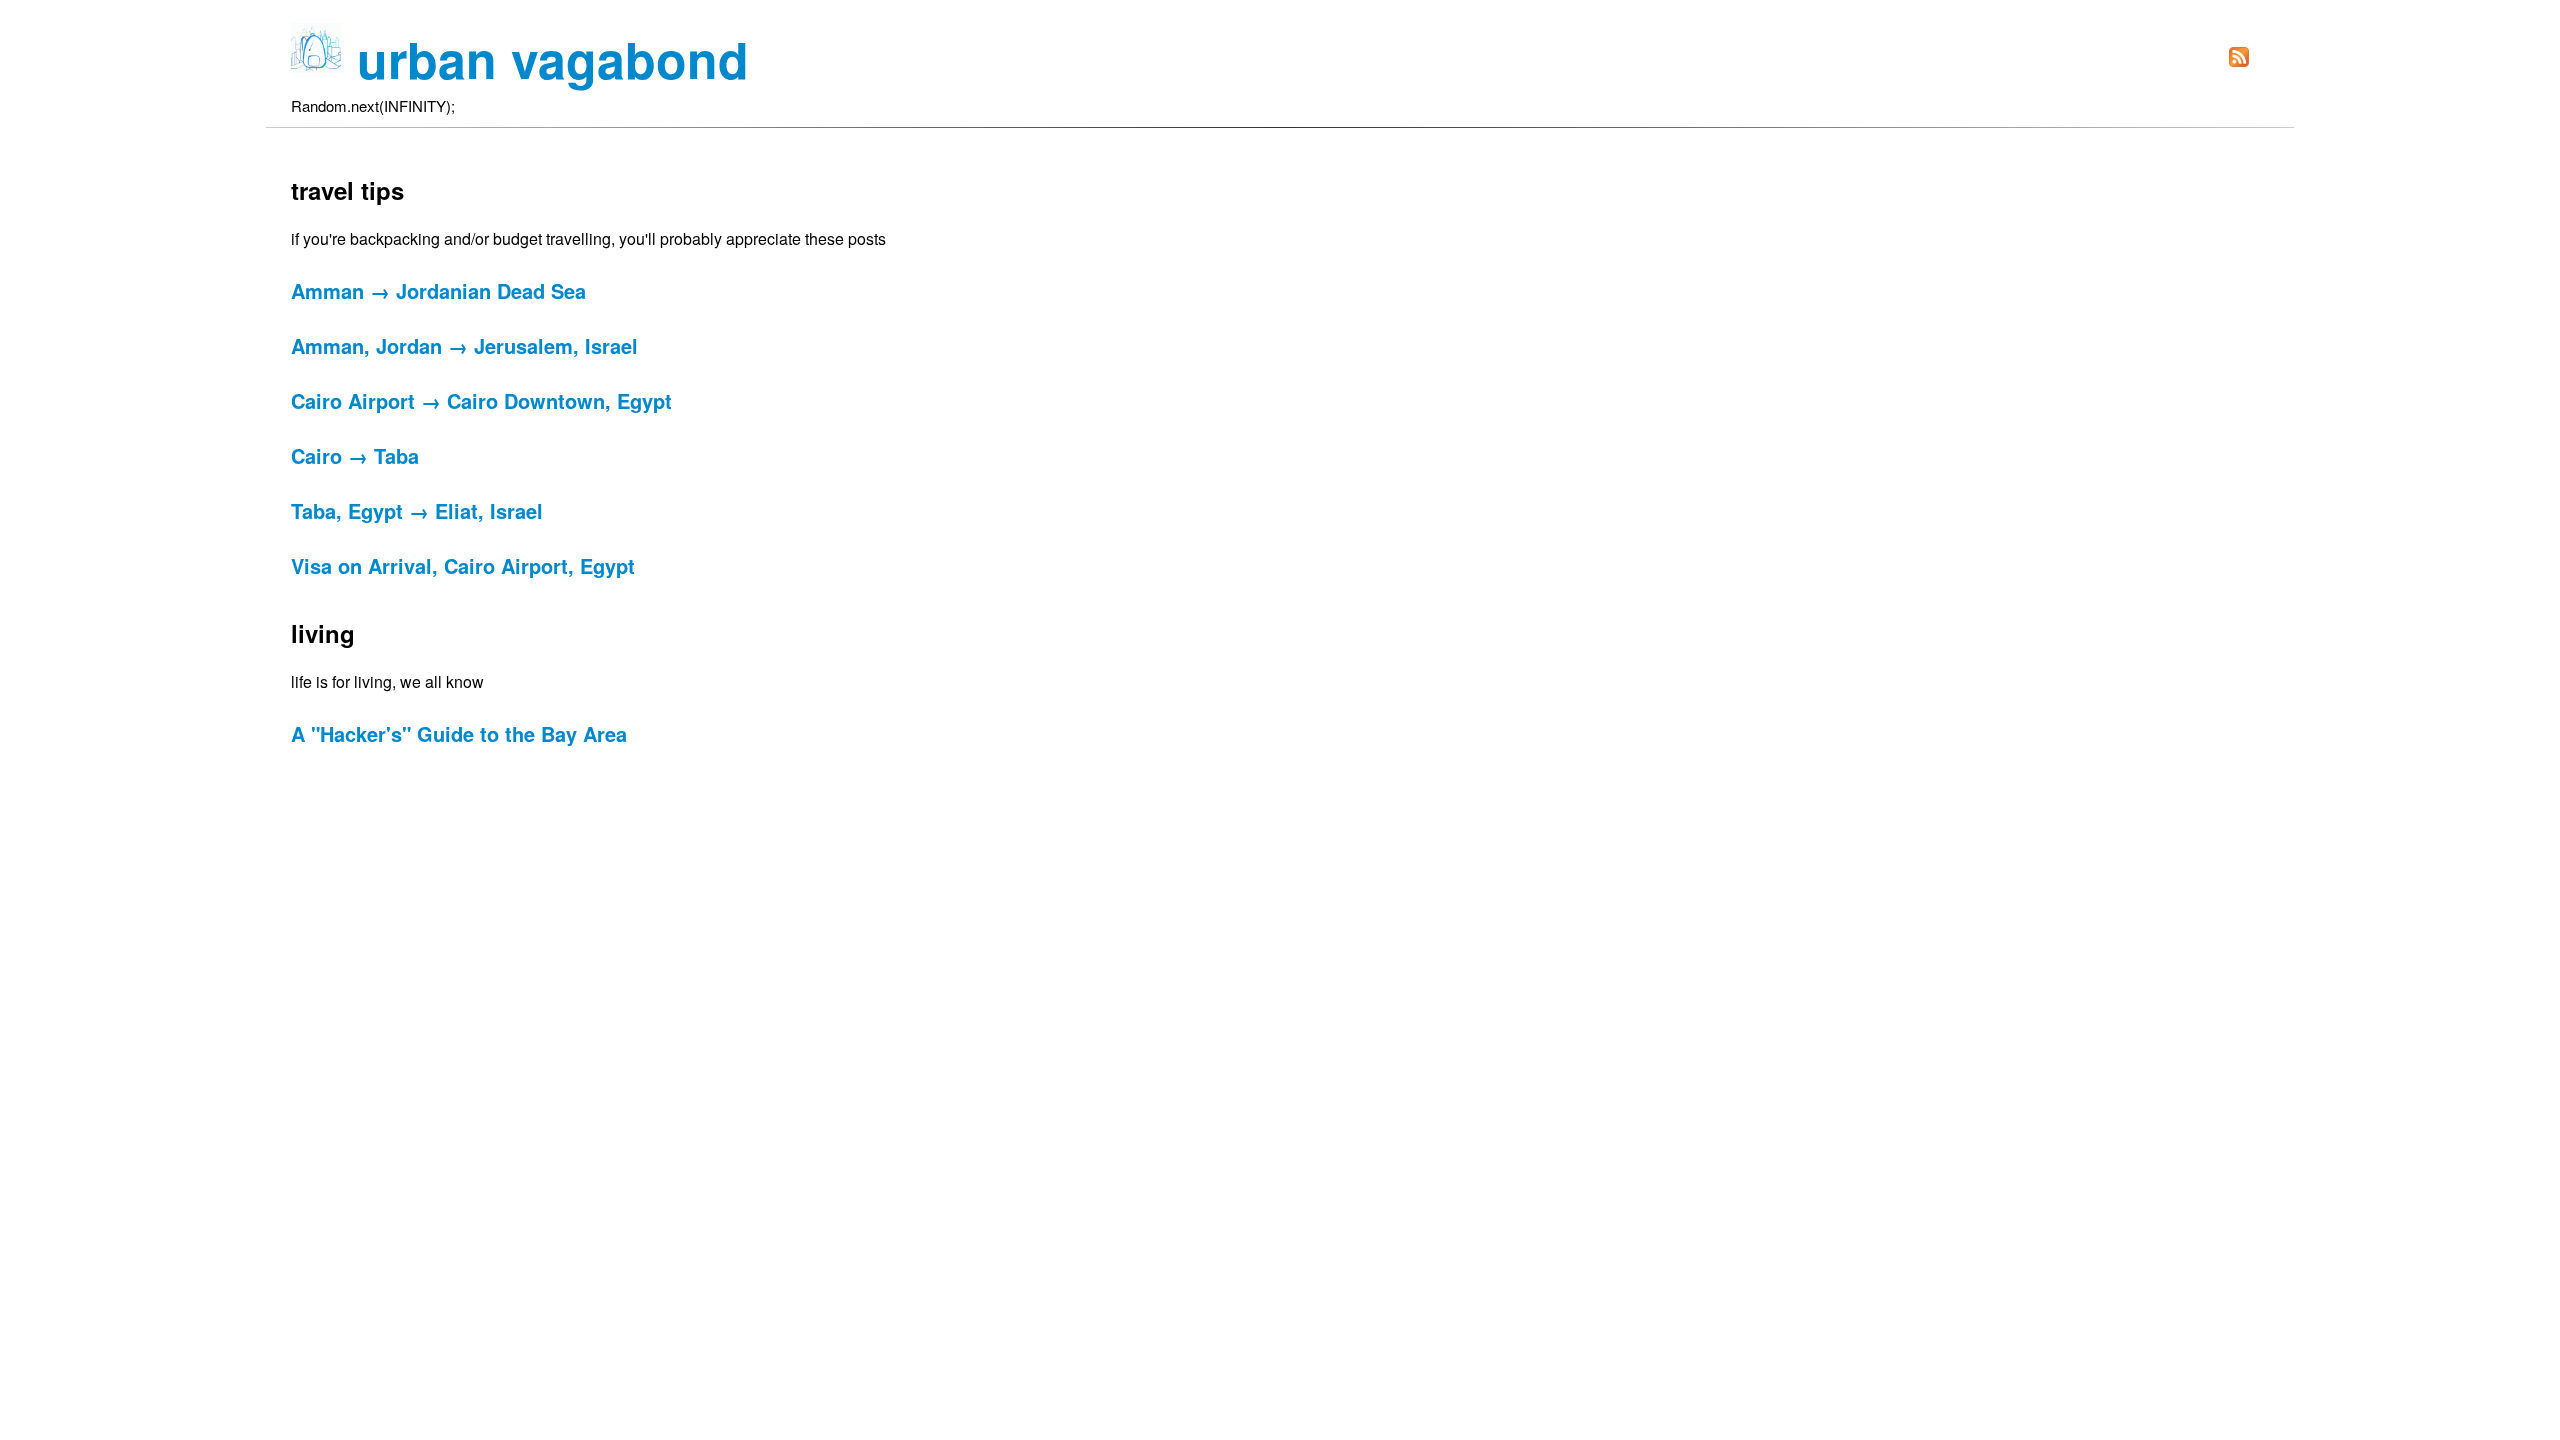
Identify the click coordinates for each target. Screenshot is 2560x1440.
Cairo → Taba (355, 455)
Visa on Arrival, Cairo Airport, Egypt (463, 565)
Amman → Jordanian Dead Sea (438, 290)
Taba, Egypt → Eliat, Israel (417, 510)
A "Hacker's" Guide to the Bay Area (459, 733)
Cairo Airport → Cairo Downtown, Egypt (481, 400)
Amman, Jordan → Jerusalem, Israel (464, 345)
